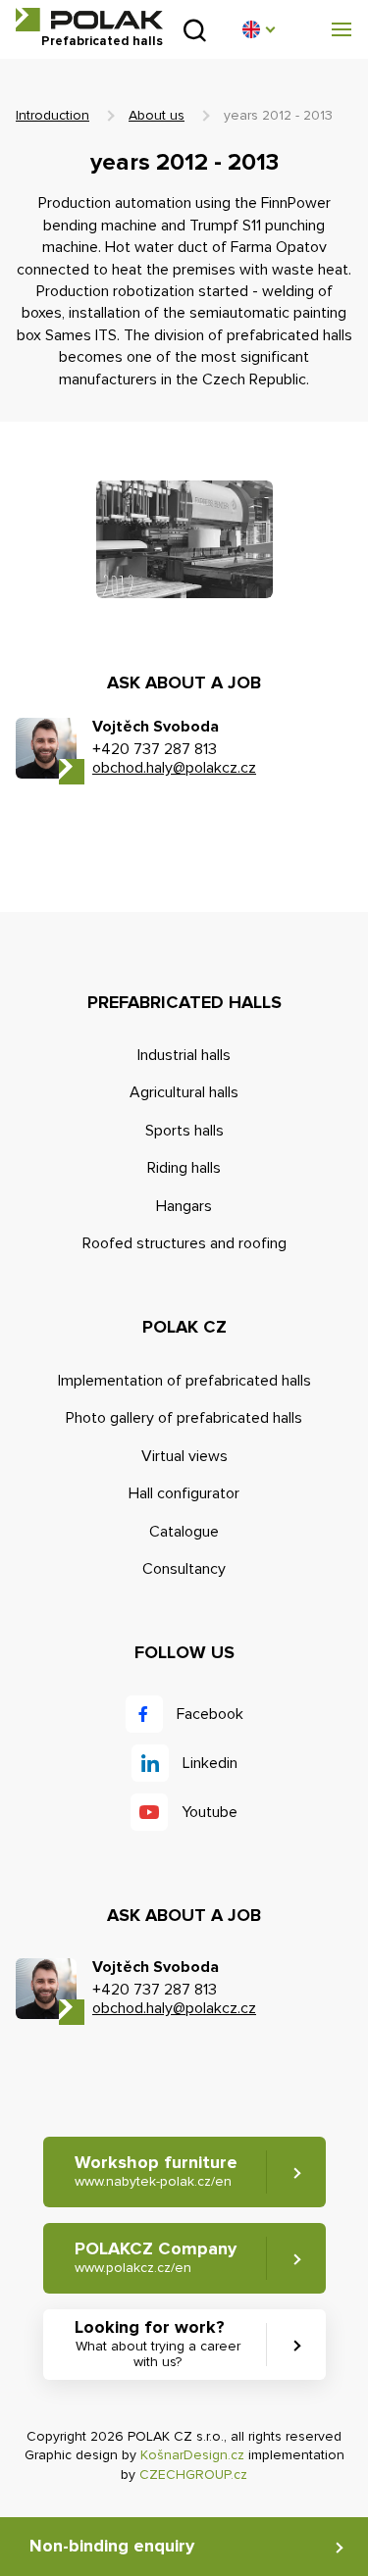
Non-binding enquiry (112, 2546)
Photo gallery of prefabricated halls (184, 1418)
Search (195, 30)
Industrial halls (184, 1055)
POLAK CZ (89, 20)
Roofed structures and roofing (184, 1243)
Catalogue (184, 1532)
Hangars (184, 1206)
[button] (258, 29)
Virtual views (184, 1456)
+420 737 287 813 (155, 749)
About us (157, 115)
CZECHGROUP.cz (193, 2475)
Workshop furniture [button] (156, 2171)
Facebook (210, 1714)
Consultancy (184, 1569)
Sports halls (184, 1131)
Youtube (210, 1812)
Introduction (53, 115)
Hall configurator (184, 1493)
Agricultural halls (184, 1092)
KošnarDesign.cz (192, 2455)
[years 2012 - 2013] (184, 539)
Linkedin (210, 1763)
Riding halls (184, 1168)
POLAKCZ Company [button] (156, 2257)
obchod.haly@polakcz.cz (174, 768)
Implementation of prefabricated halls (184, 1381)
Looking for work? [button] (158, 2343)
